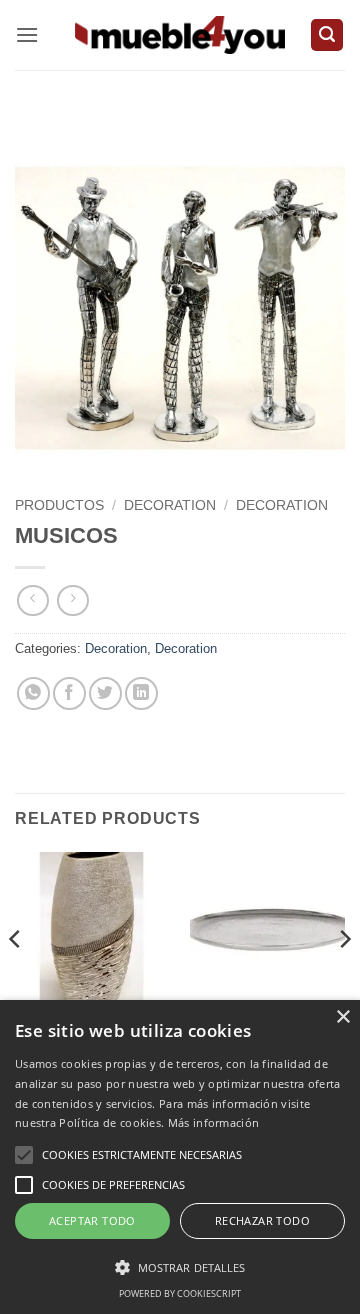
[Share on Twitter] (105, 693)
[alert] (180, 1157)
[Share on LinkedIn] (141, 693)
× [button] (342, 1017)
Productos (59, 505)
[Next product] (32, 600)
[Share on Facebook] (69, 693)
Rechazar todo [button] (262, 1220)
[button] (27, 34)
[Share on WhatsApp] (33, 693)
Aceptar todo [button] (92, 1220)
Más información (214, 1122)
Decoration (170, 505)
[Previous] (16, 979)
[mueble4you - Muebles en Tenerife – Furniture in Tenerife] (180, 34)
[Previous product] (72, 600)
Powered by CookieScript (180, 1293)
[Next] (344, 979)
